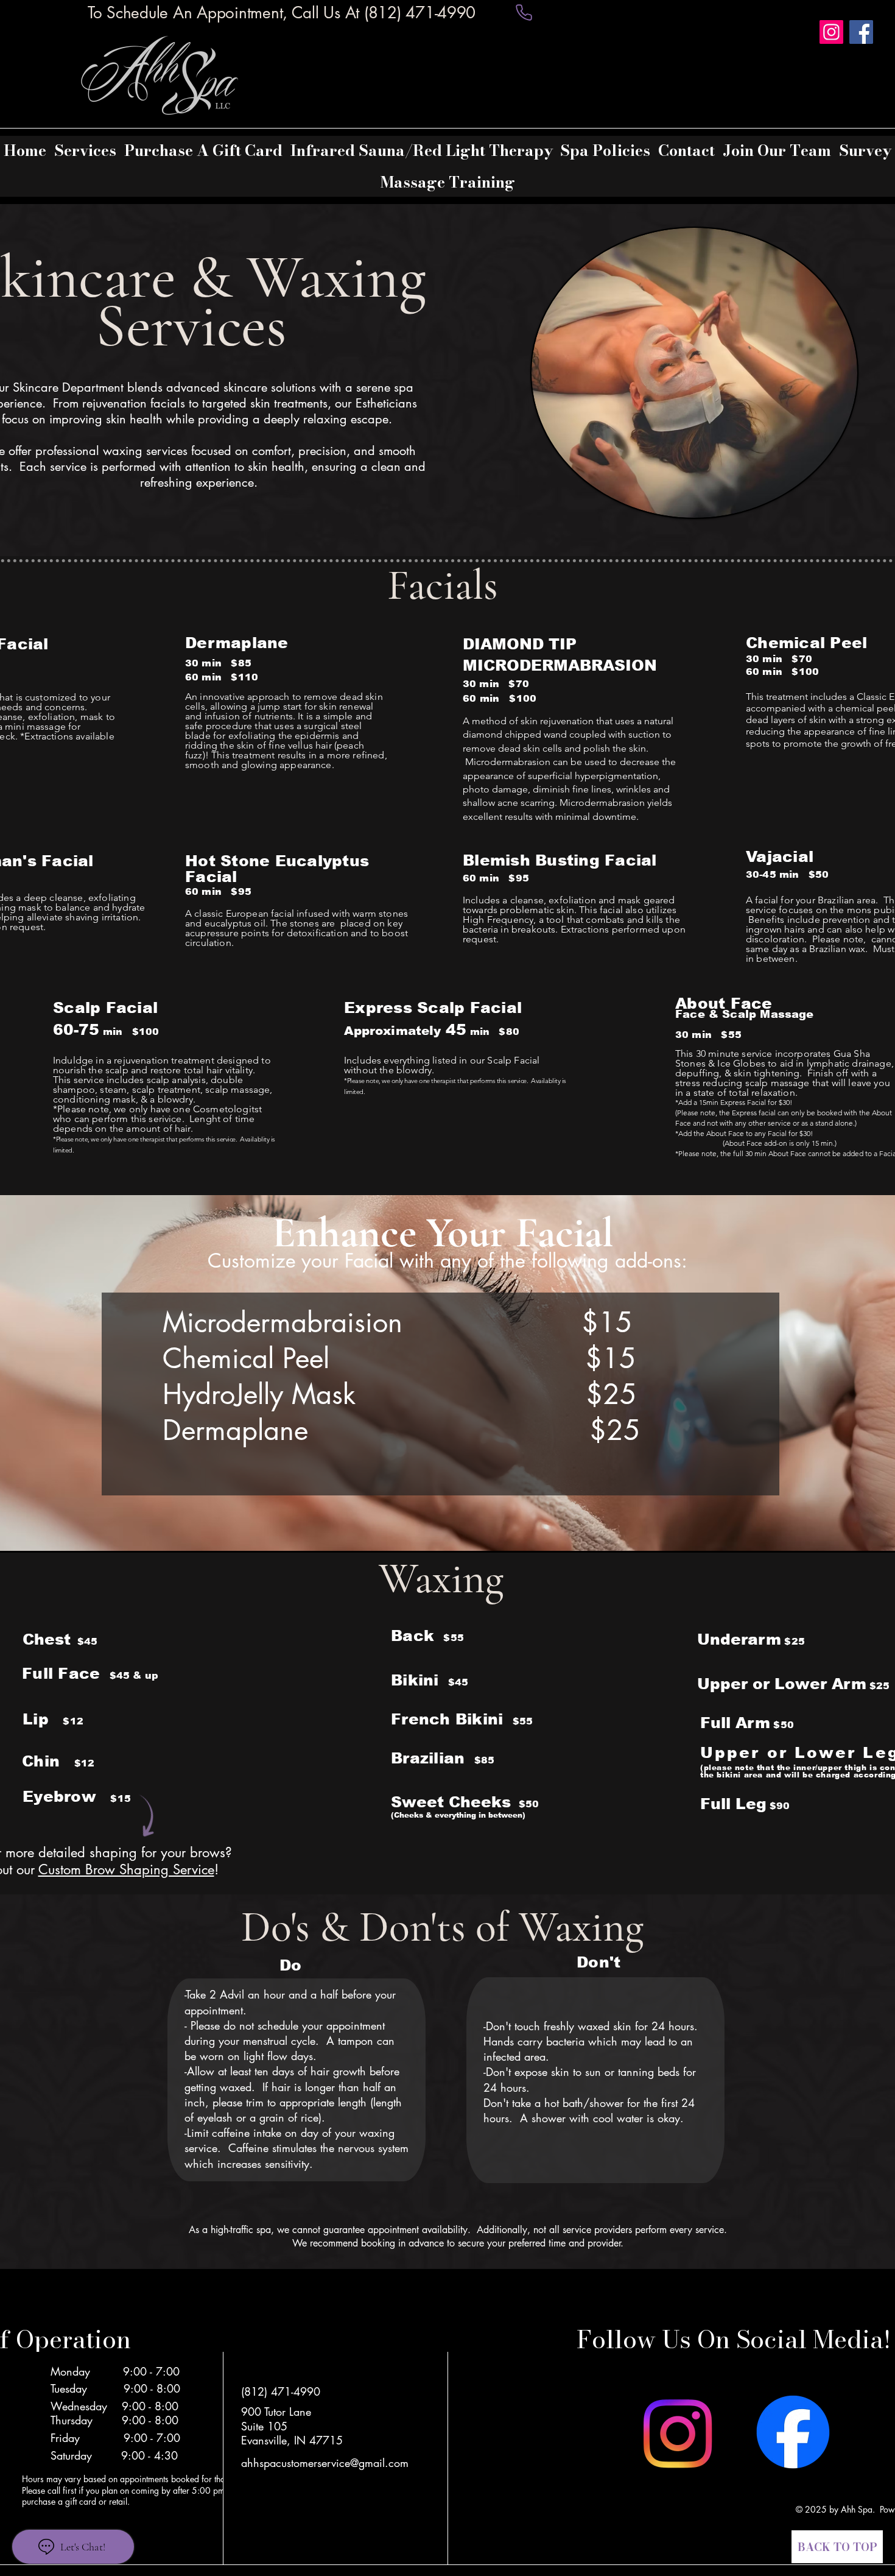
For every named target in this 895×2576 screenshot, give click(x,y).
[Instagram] (831, 32)
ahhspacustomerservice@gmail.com (325, 2463)
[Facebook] (861, 32)
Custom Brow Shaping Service (126, 1869)
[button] (86, 150)
